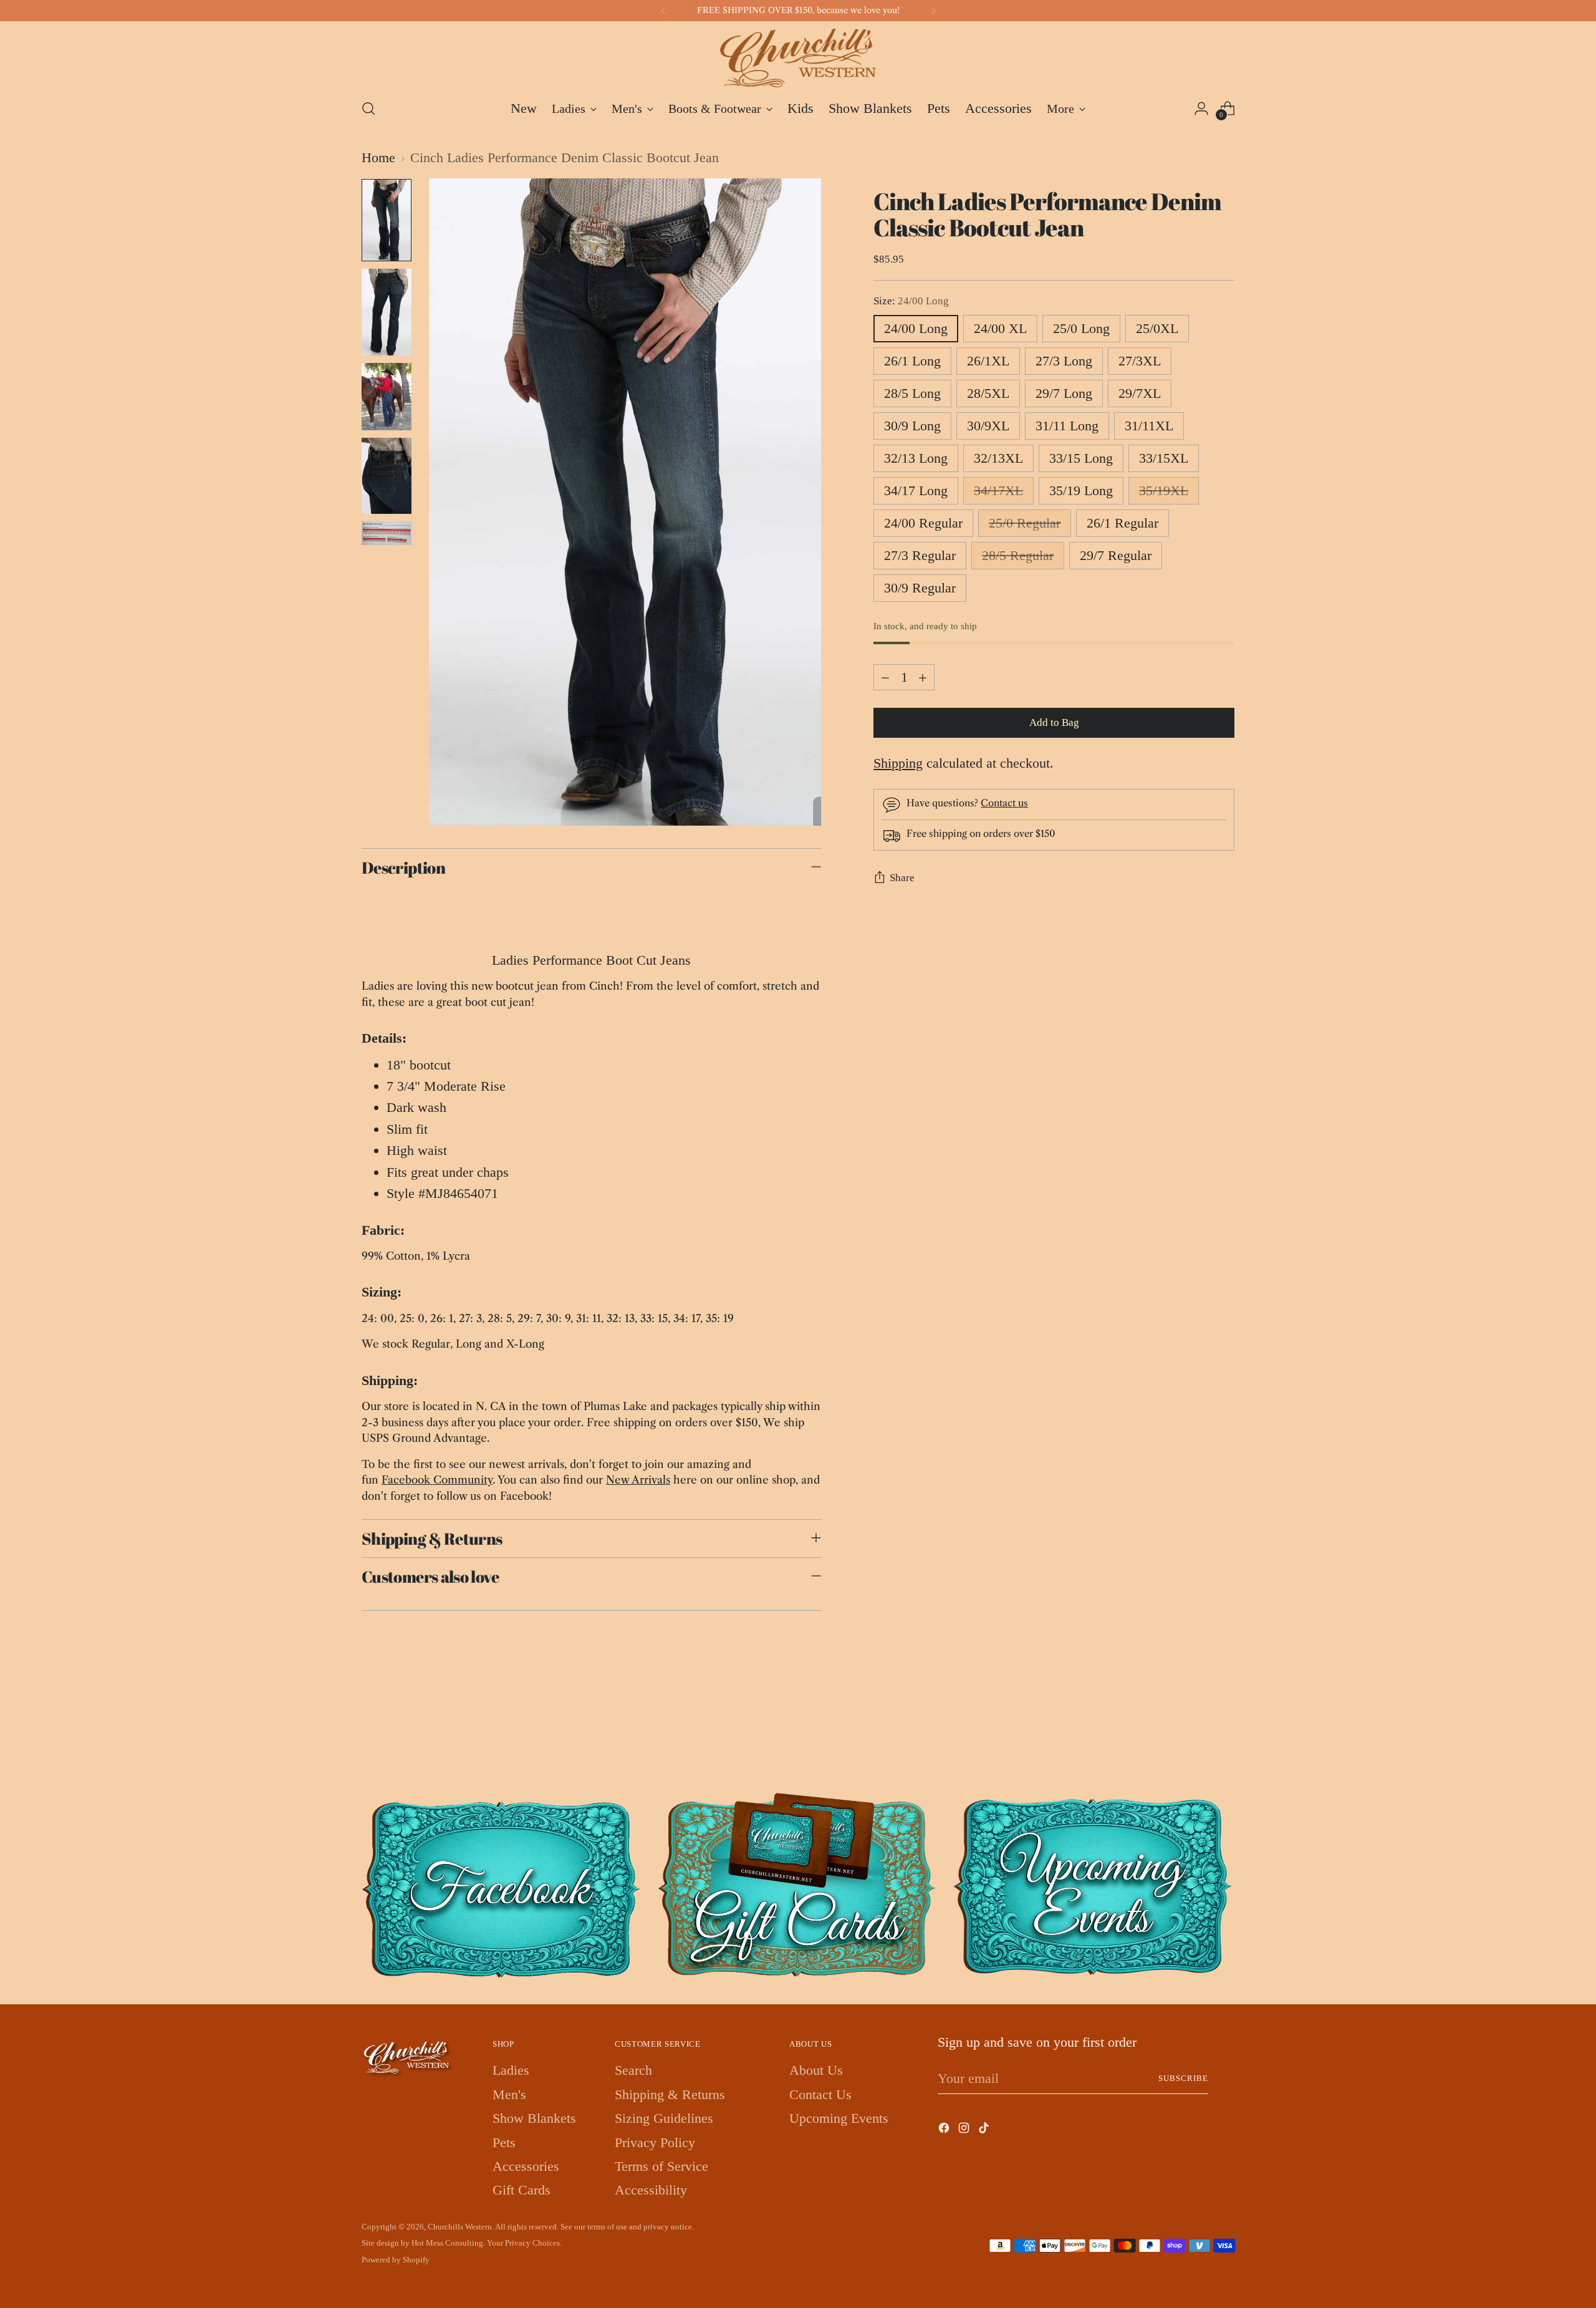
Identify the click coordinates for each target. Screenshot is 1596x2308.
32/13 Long (916, 458)
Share (902, 878)
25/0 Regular (1025, 523)
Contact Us (820, 2094)
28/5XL (988, 393)
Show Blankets (534, 2118)
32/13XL (998, 458)
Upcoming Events (839, 2118)
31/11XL (1149, 426)
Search (633, 2070)
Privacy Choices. (533, 2243)
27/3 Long (1064, 361)
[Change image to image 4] (387, 476)
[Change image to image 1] (387, 220)
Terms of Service (661, 2166)
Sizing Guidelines (664, 2118)
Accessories (526, 2166)
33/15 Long (1081, 458)
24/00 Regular (923, 523)
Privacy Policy (655, 2142)
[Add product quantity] (923, 677)
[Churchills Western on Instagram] (965, 2130)
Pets (504, 2142)
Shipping (898, 763)
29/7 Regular (1116, 555)
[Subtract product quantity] (885, 677)
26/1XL (988, 361)
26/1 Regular (1122, 523)
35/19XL (1164, 490)
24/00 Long (916, 328)
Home (378, 157)
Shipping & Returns (670, 2094)
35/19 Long (1081, 490)
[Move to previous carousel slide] (1195, 1724)
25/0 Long (1081, 328)
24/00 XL (1000, 328)
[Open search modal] (368, 109)
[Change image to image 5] (387, 534)
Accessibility (651, 2190)
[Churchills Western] (798, 58)
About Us (816, 2070)
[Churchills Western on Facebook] (945, 2130)
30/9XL (988, 426)
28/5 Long (912, 393)
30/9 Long (912, 426)
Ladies (511, 2070)
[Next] (933, 11)
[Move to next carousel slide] (1224, 1724)
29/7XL (1140, 393)
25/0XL (1157, 328)
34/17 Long (916, 490)
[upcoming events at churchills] (1094, 1885)
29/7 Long (1064, 393)
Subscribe (1183, 2078)
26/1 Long (912, 361)
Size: (911, 301)
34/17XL (998, 490)
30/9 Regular (920, 588)
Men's (509, 2094)
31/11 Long (1067, 426)
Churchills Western (460, 2227)
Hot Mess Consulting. (448, 2243)
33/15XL (1164, 458)
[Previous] (663, 11)
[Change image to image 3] (387, 397)
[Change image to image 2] (387, 312)
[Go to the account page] (1201, 109)
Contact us (1004, 804)
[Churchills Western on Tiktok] (985, 2130)
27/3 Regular (920, 555)
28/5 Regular (1018, 555)
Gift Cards (522, 2190)
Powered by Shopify (396, 2260)
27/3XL (1140, 361)
